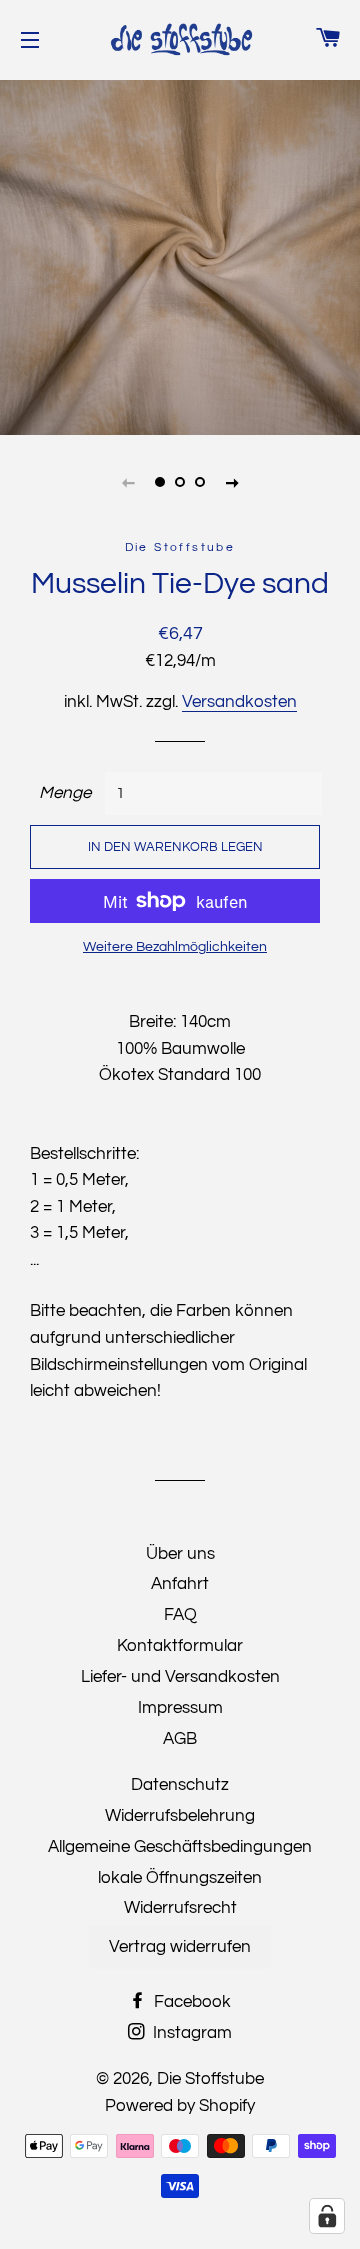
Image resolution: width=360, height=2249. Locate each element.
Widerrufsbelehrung (180, 1816)
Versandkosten (239, 702)
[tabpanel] (180, 255)
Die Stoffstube (210, 2079)
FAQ (180, 1615)
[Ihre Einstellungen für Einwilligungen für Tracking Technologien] (327, 2216)
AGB (180, 1739)
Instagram (190, 2033)
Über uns (180, 1554)
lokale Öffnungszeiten (180, 1878)
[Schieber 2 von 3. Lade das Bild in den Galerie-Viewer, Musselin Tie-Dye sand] (180, 482)
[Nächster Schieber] (232, 482)
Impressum (180, 1708)
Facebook (190, 2002)
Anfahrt (180, 1584)
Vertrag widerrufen (180, 1947)
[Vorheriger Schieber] (128, 482)
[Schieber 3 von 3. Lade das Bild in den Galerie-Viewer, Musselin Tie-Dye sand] (200, 482)
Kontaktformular (180, 1646)
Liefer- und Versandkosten (180, 1677)
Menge (65, 793)
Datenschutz (180, 1785)
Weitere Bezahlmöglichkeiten (175, 947)
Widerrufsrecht (180, 1908)
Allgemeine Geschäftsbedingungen (180, 1847)
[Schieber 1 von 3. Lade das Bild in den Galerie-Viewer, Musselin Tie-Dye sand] (160, 482)
